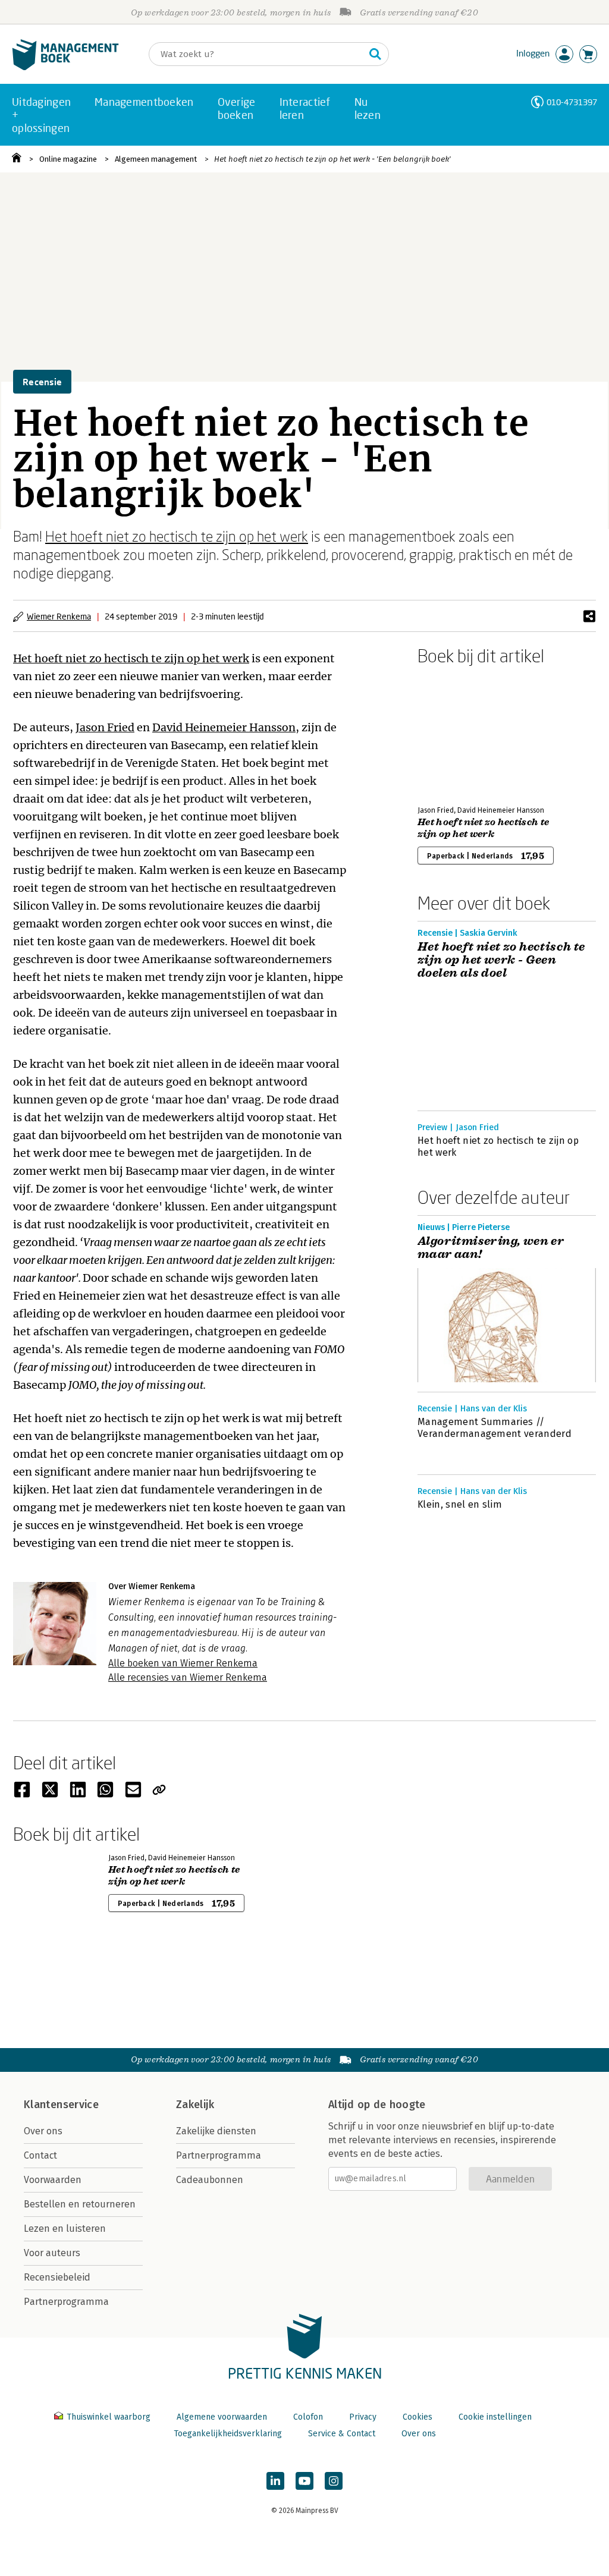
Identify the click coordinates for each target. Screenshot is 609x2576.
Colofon (308, 2417)
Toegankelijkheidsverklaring (228, 2434)
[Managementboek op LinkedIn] (275, 2481)
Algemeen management (156, 159)
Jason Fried (105, 727)
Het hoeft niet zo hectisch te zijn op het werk (177, 536)
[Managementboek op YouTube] (304, 2481)
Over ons (43, 2131)
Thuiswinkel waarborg (109, 2417)
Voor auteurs (52, 2253)
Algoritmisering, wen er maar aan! (491, 1248)
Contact (40, 2155)
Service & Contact (342, 2434)
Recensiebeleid (57, 2277)
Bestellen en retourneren (80, 2204)
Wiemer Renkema (59, 616)
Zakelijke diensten (216, 2131)
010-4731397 (572, 102)
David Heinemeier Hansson (224, 727)
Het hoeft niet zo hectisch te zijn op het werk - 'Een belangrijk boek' (332, 159)
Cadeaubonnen (210, 2180)
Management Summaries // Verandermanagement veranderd (495, 1428)
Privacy (363, 2417)
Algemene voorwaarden (222, 2417)
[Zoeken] (375, 54)
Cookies (417, 2417)
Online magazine (68, 159)
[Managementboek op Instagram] (334, 2481)
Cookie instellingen (495, 2417)
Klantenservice (61, 2105)
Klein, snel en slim (460, 1504)
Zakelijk (195, 2105)
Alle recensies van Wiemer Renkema (188, 1677)
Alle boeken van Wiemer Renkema (183, 1663)
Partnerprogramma (66, 2302)
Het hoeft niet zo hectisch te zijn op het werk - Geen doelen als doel (501, 960)
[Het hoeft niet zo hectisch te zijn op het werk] (459, 733)
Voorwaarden (53, 2180)
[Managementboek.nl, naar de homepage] (65, 67)
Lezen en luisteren (65, 2229)
